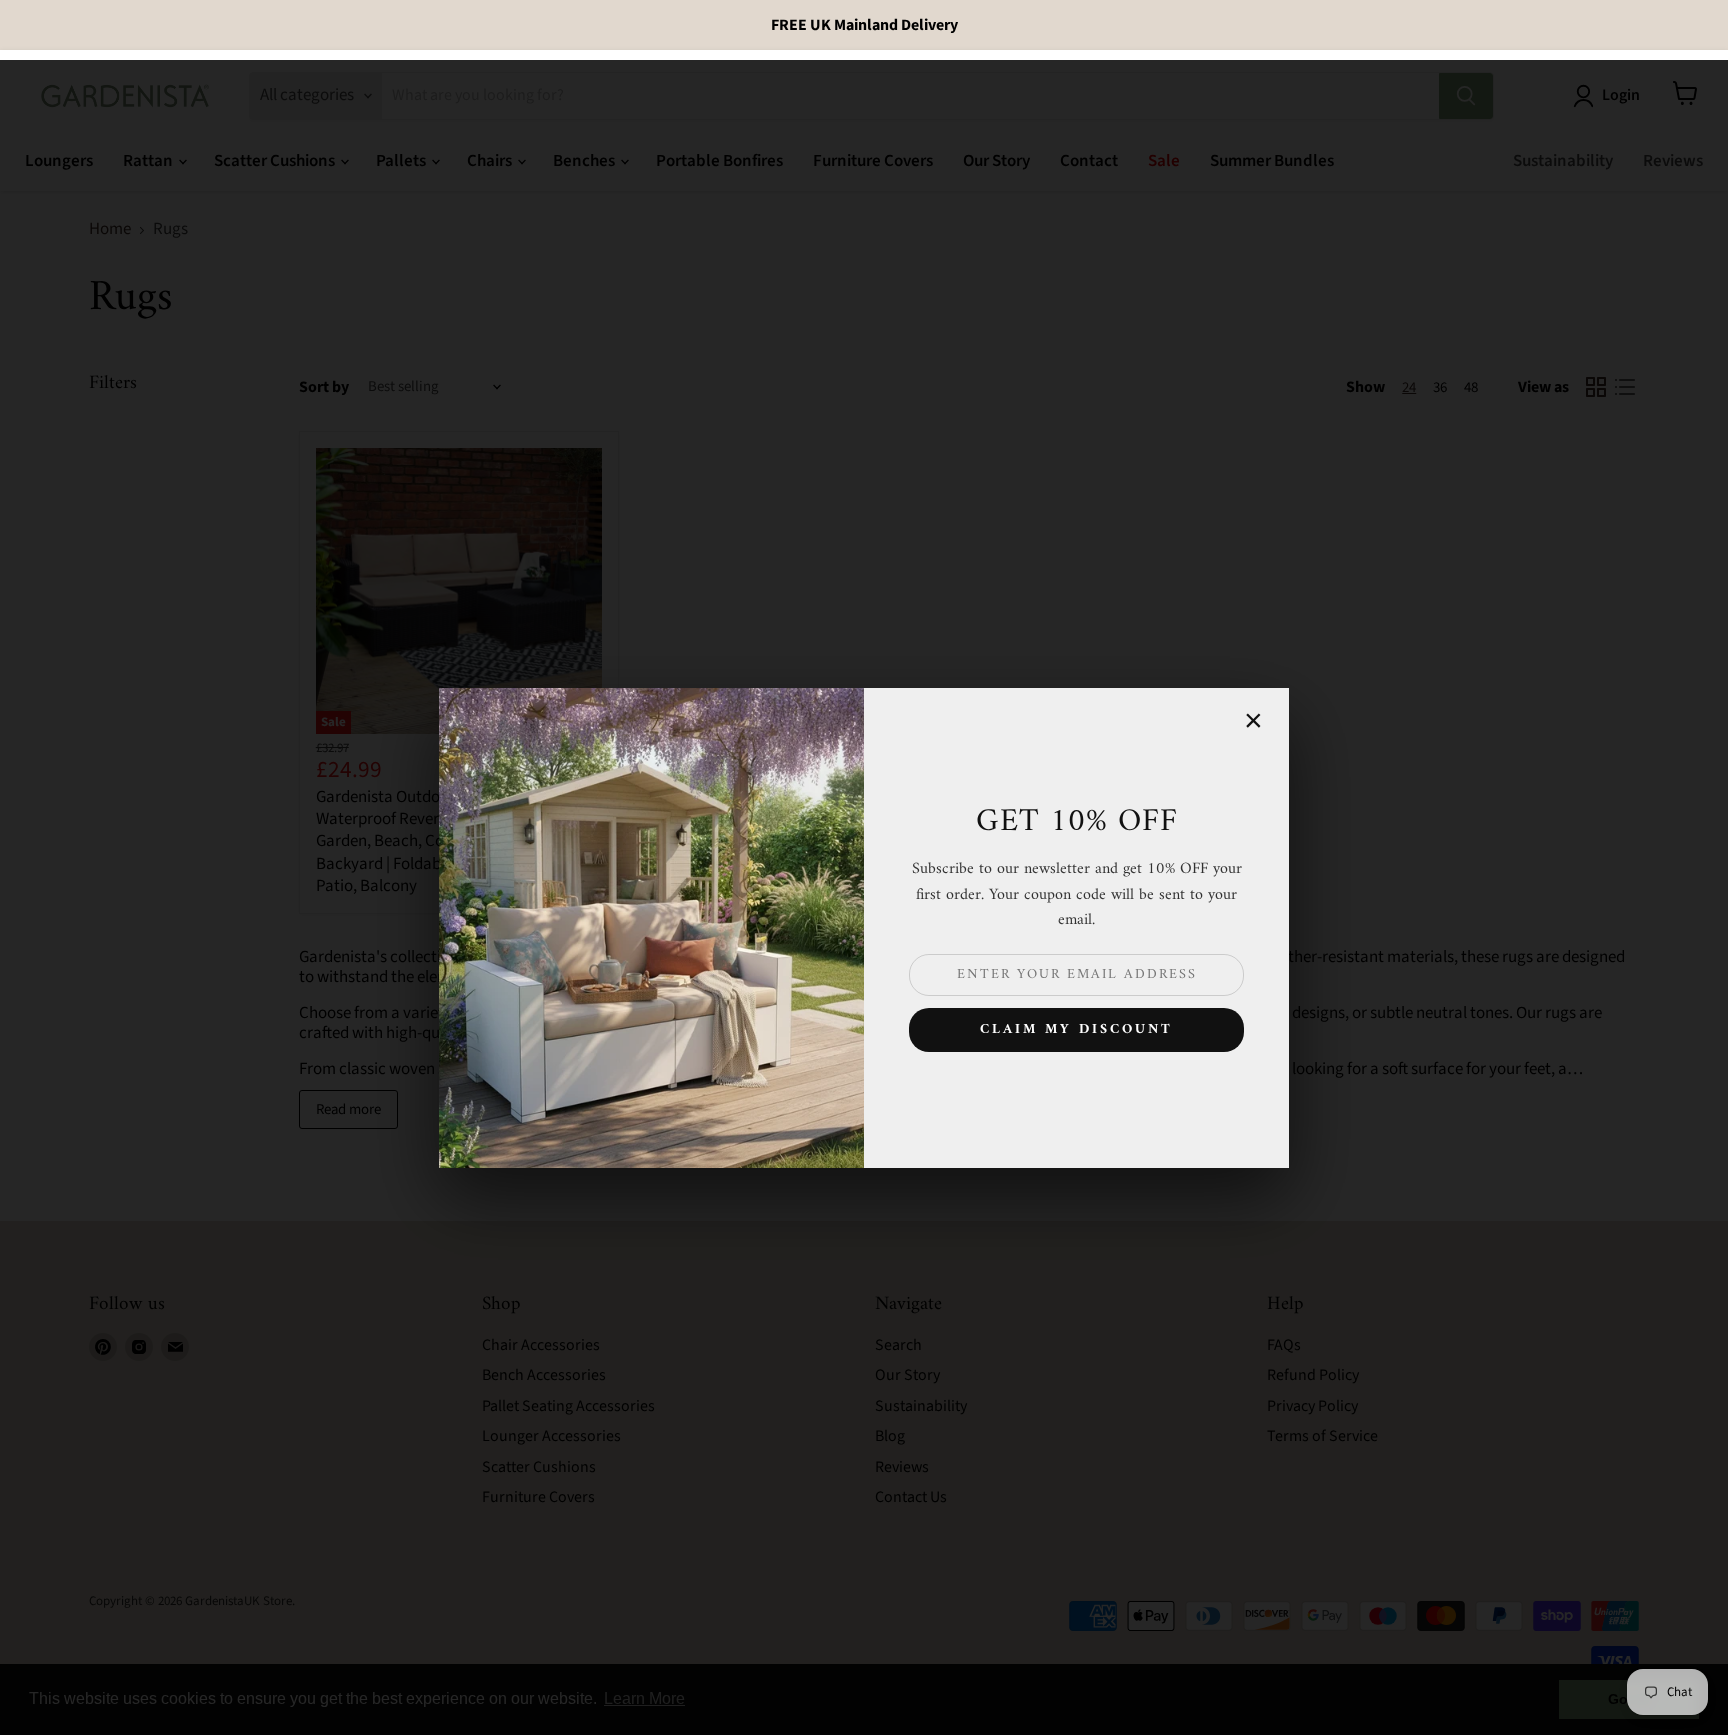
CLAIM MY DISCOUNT (1076, 1029)
